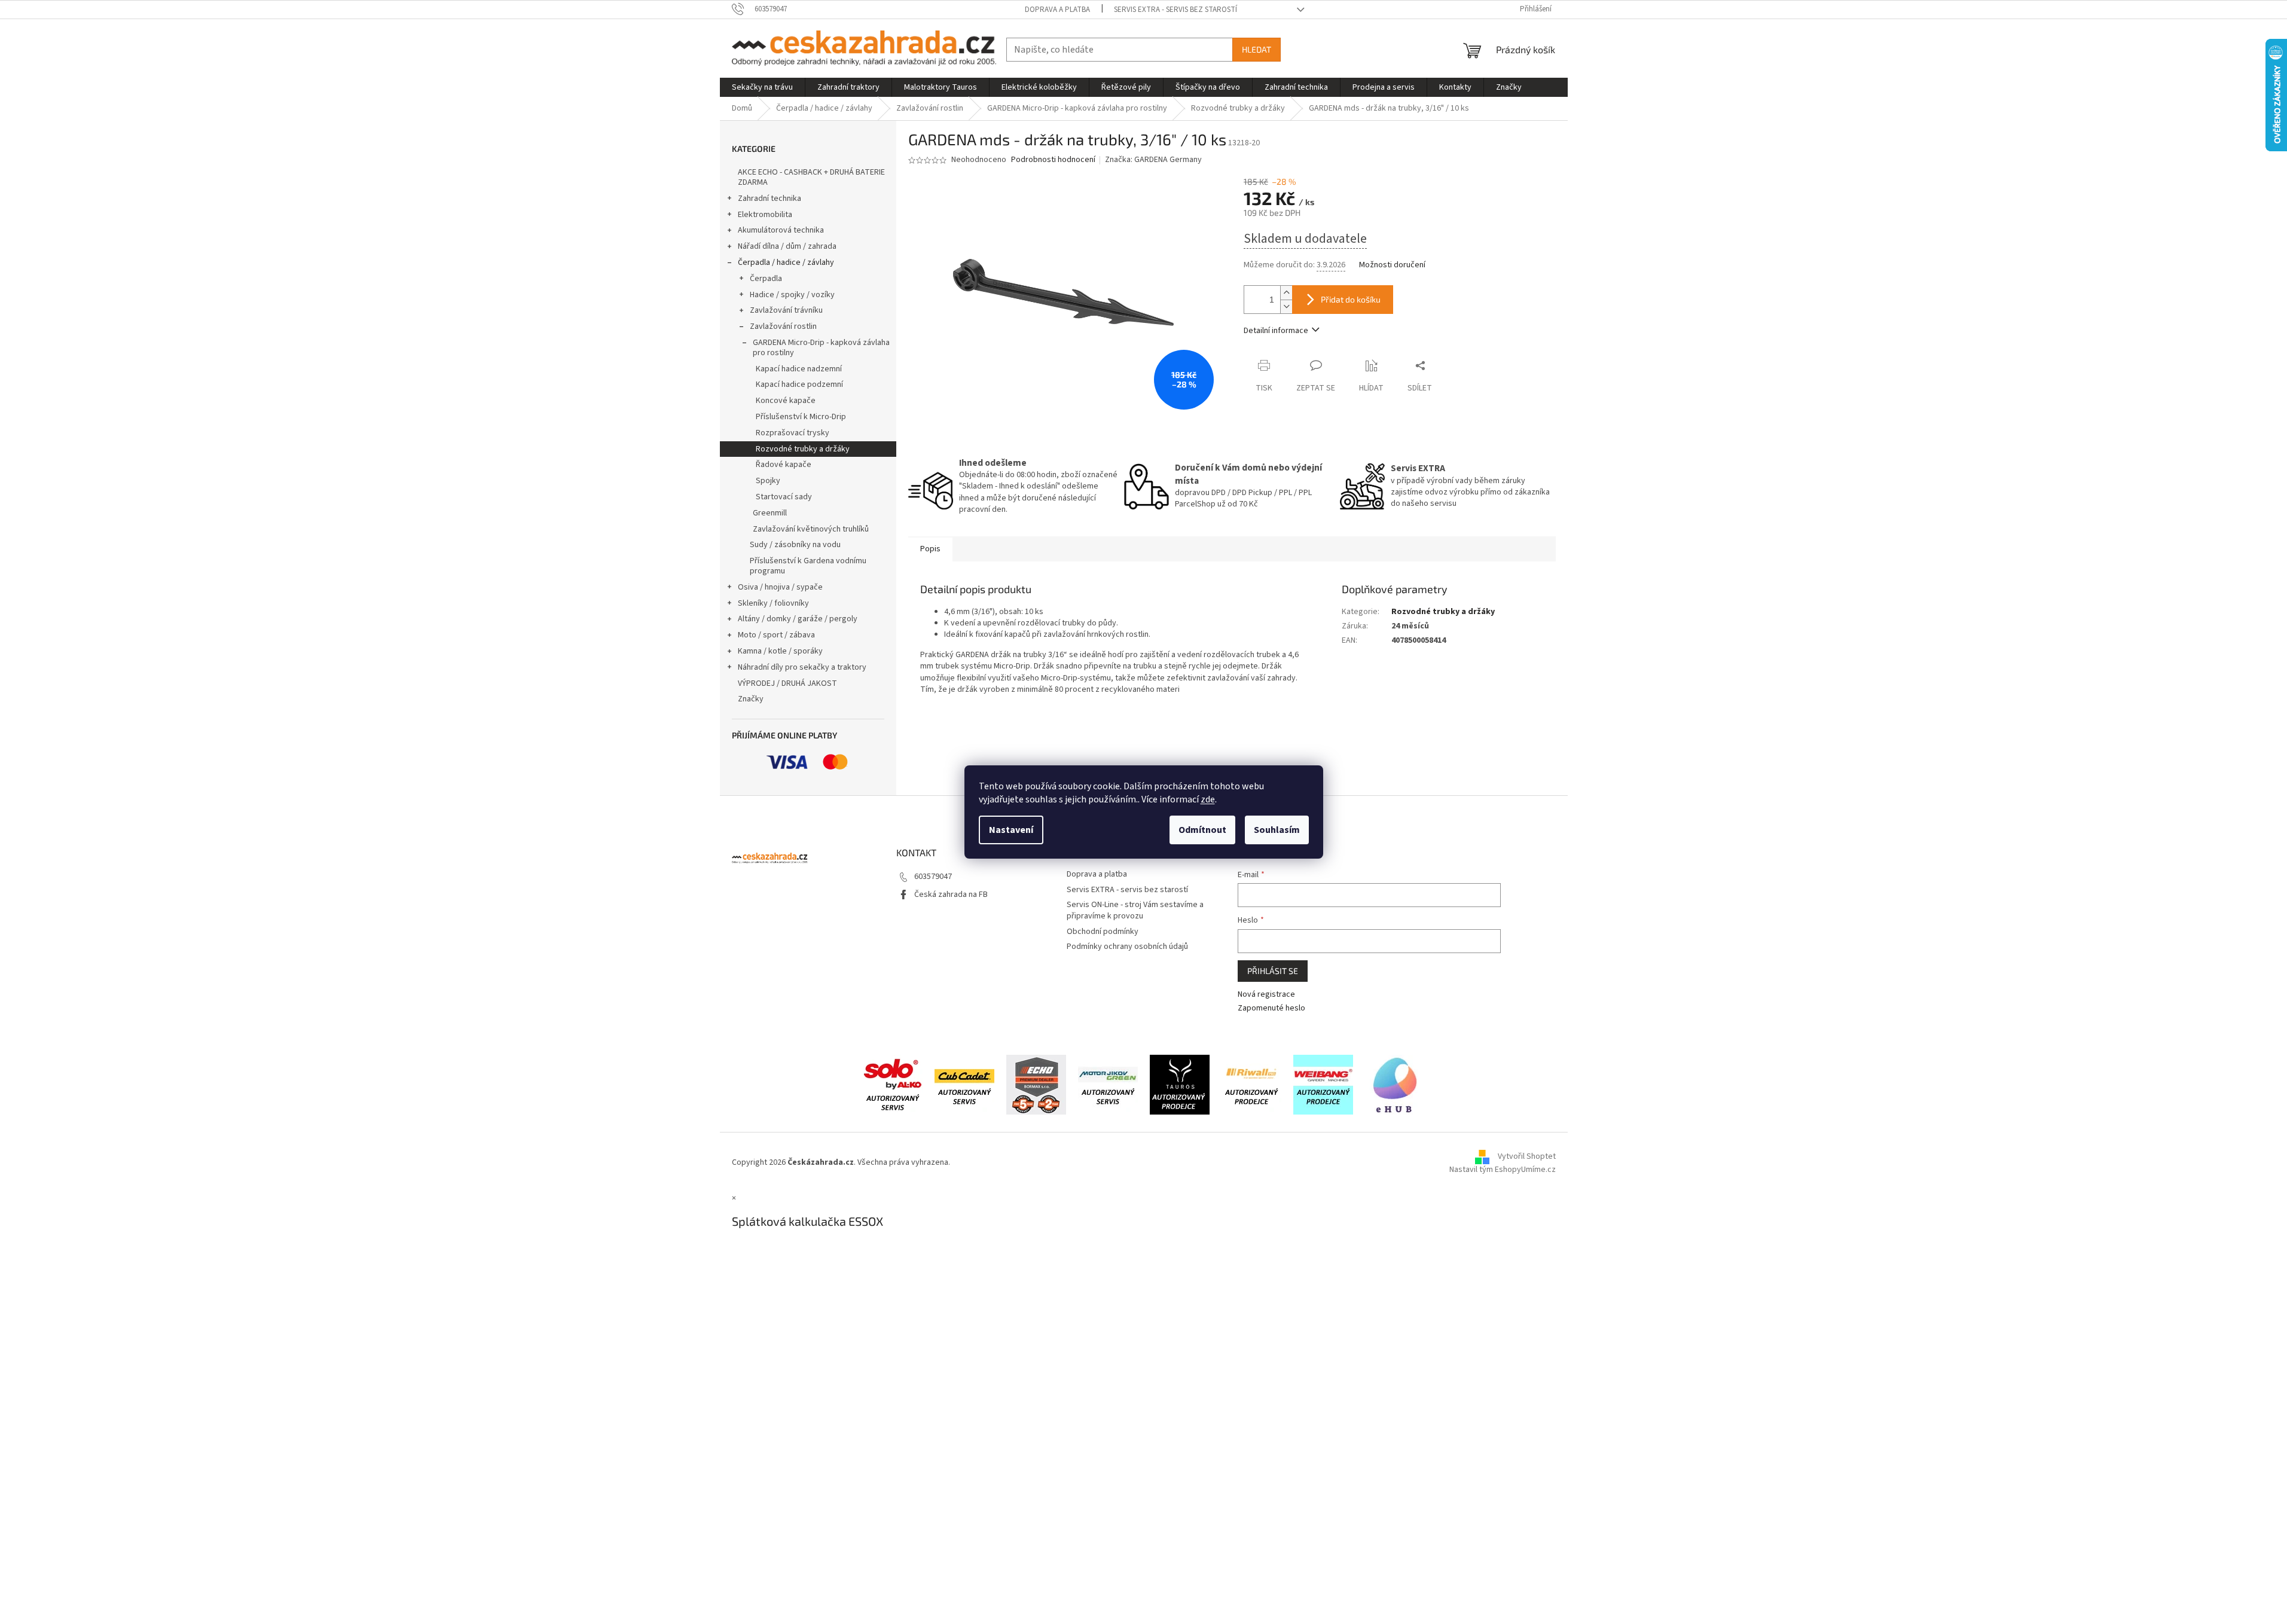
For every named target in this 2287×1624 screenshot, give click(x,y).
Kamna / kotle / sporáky (780, 651)
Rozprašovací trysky (793, 433)
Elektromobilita (765, 215)
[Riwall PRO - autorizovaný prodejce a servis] (1251, 1085)
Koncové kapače (786, 401)
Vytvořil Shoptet (1527, 1156)
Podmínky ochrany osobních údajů (1127, 947)
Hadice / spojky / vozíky (792, 295)
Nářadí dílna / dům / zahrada (787, 246)
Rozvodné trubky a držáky (803, 449)
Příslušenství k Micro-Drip (801, 417)
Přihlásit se (1273, 971)
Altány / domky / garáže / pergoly (798, 619)
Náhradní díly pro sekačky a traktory (802, 667)
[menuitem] (762, 87)
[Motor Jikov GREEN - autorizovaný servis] (1108, 1085)
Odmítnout (1202, 830)
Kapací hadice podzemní (799, 384)
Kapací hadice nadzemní (799, 369)
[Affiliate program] (1395, 1085)
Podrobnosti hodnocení (1053, 160)
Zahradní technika (770, 199)
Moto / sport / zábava (776, 635)
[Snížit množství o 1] (1286, 306)
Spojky (768, 481)
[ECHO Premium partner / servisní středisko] (1036, 1085)
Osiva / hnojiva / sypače (780, 587)
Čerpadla (766, 279)
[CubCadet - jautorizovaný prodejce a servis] (964, 1085)
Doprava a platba (1057, 10)
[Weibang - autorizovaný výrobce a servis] (1323, 1085)
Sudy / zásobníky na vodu (795, 545)
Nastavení (1011, 830)
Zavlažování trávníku (786, 310)
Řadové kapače (784, 465)
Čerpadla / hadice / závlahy (786, 262)
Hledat (1257, 49)
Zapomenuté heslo (1271, 1008)
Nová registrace (1266, 995)
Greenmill (770, 513)
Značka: (1153, 160)
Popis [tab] (930, 549)
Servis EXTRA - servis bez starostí (1175, 10)
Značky (751, 699)
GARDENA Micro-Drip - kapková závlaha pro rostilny (821, 348)
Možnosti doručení (1392, 265)
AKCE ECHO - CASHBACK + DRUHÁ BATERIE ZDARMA (811, 177)
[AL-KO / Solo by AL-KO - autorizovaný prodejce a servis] (893, 1085)
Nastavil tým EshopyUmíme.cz (1503, 1170)
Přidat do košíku (1351, 299)
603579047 (933, 877)
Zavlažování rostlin (783, 326)
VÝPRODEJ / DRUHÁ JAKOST (787, 683)
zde (1208, 799)
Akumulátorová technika (781, 230)
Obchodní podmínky (1103, 932)
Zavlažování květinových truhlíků (811, 529)
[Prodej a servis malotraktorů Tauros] (1180, 1085)
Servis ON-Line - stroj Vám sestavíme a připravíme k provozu (1135, 910)
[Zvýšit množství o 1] (1286, 293)
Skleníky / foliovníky (773, 603)
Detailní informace (1276, 331)
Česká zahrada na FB (951, 895)
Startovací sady (784, 497)
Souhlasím (1277, 830)
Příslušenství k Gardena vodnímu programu (808, 566)
